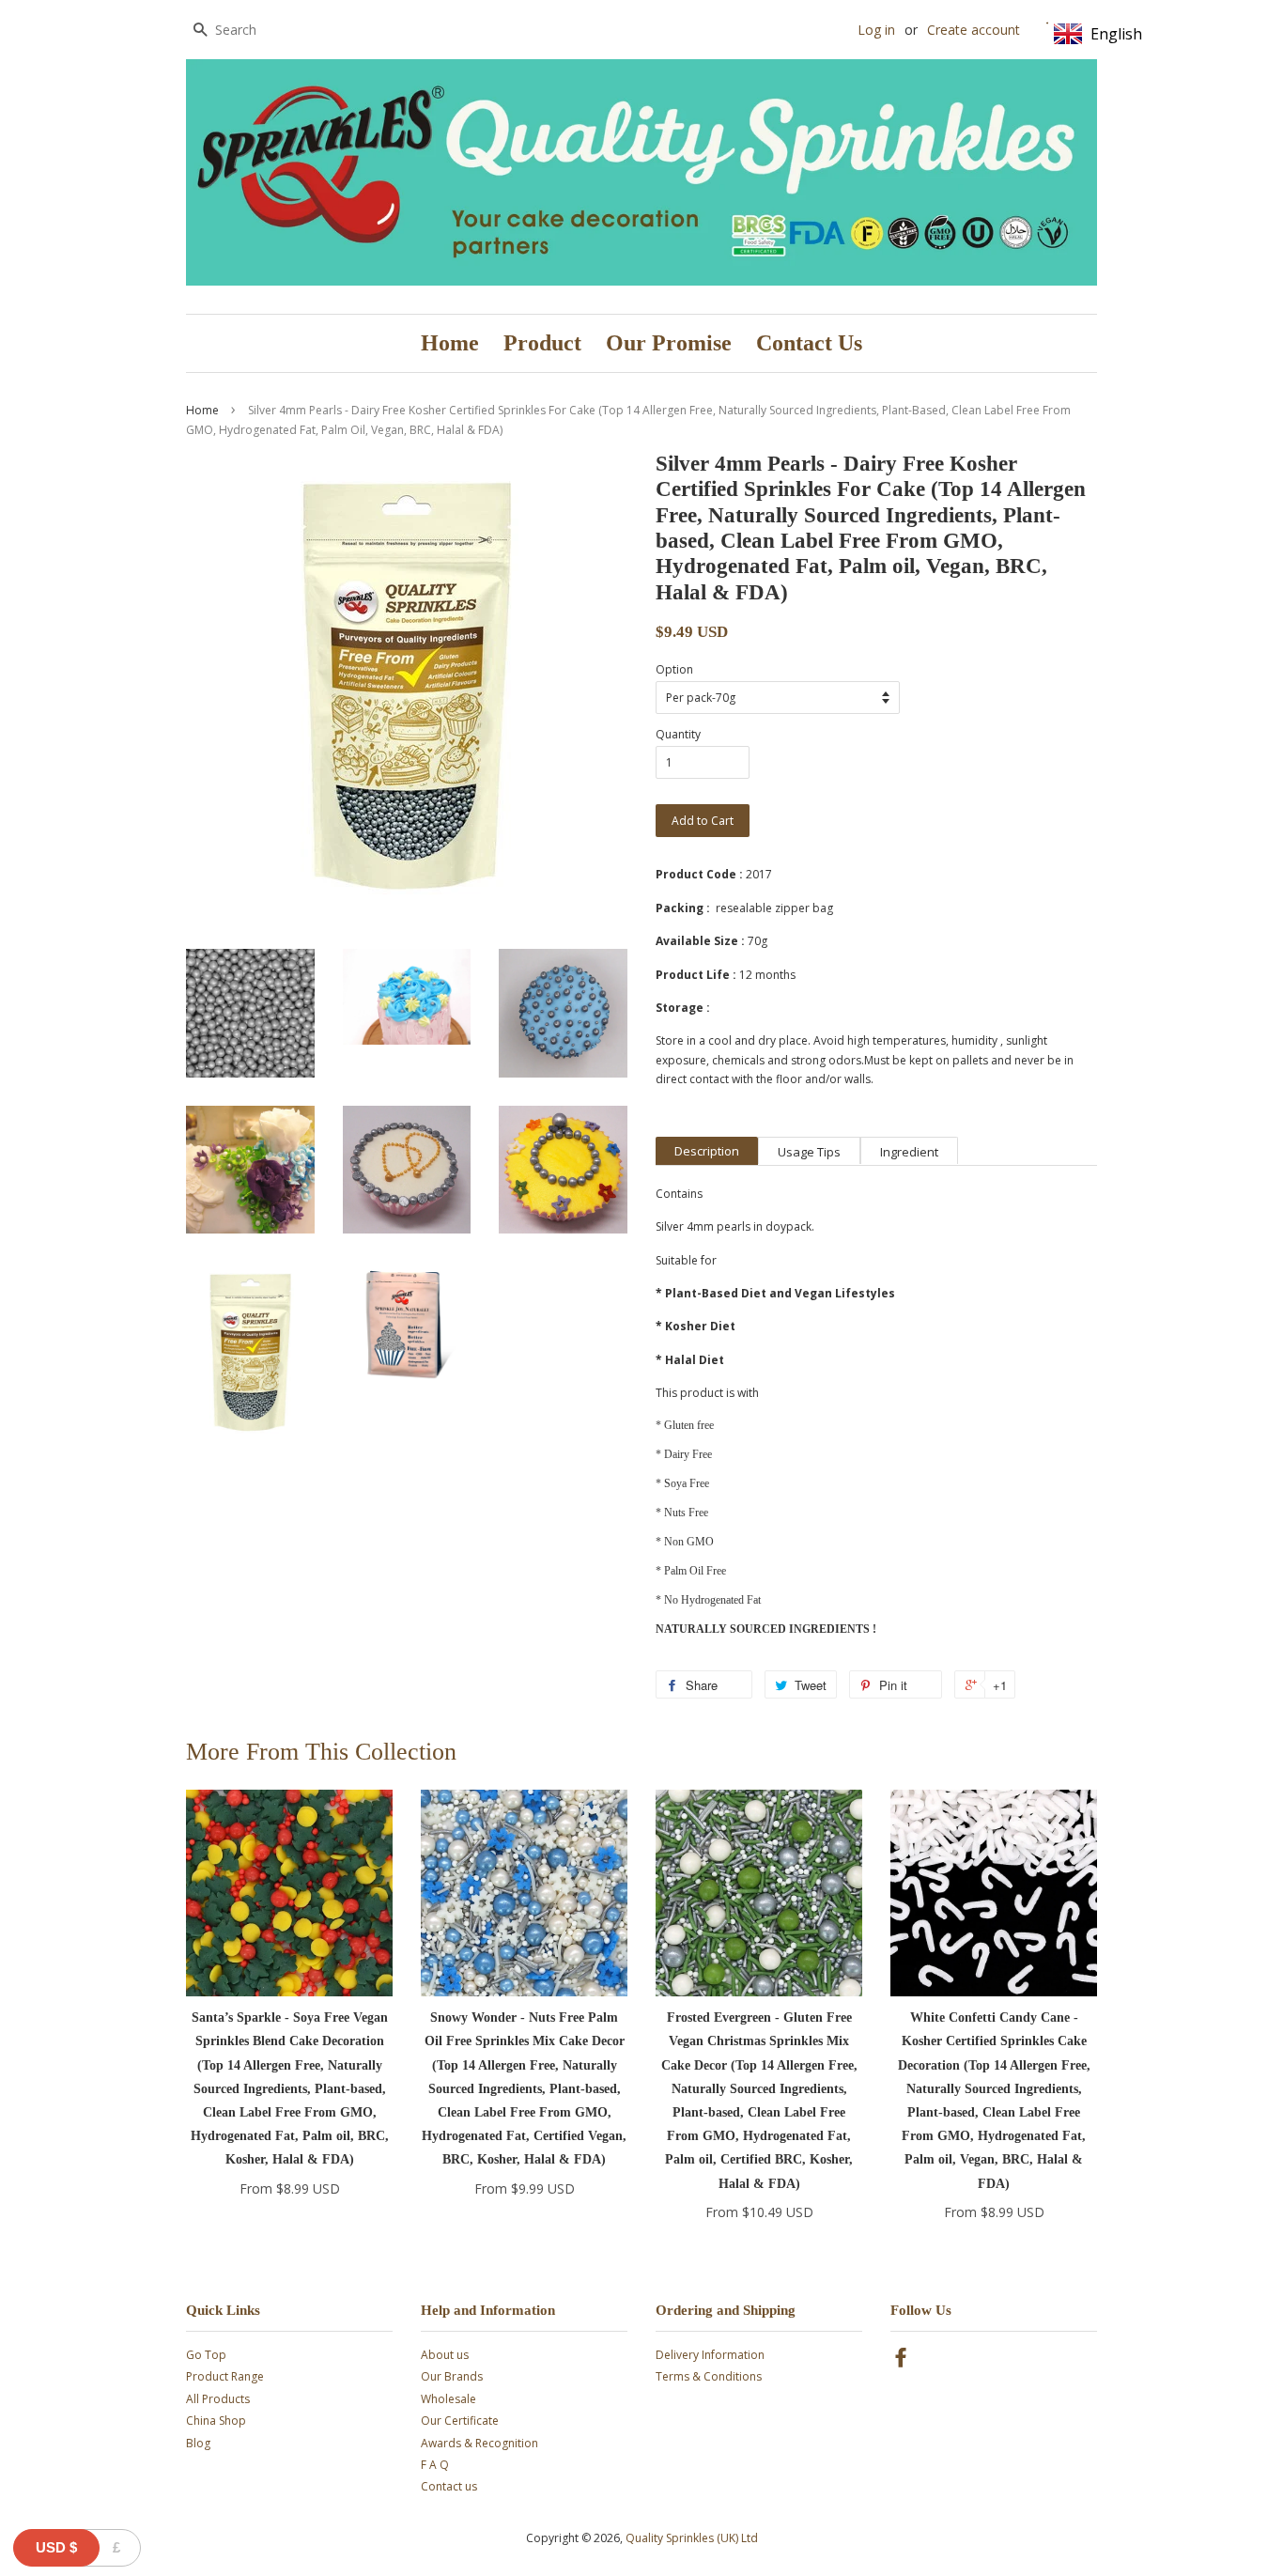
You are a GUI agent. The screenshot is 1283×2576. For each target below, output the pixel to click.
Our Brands (452, 2376)
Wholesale (448, 2399)
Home (450, 343)
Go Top (206, 2355)
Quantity (678, 734)
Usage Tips (809, 1152)
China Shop (216, 2421)
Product (542, 343)
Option (674, 669)
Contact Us (809, 343)
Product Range (225, 2376)
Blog (198, 2443)
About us (445, 2355)
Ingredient (909, 1152)
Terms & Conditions (709, 2376)
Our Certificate (460, 2421)
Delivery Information (710, 2355)
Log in (876, 30)
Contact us (449, 2486)
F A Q (435, 2465)
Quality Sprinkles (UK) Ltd (692, 2538)
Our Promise (669, 343)
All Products (218, 2399)
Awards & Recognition (479, 2443)
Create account (974, 30)
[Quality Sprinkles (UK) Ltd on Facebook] (901, 2361)
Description (707, 1151)
